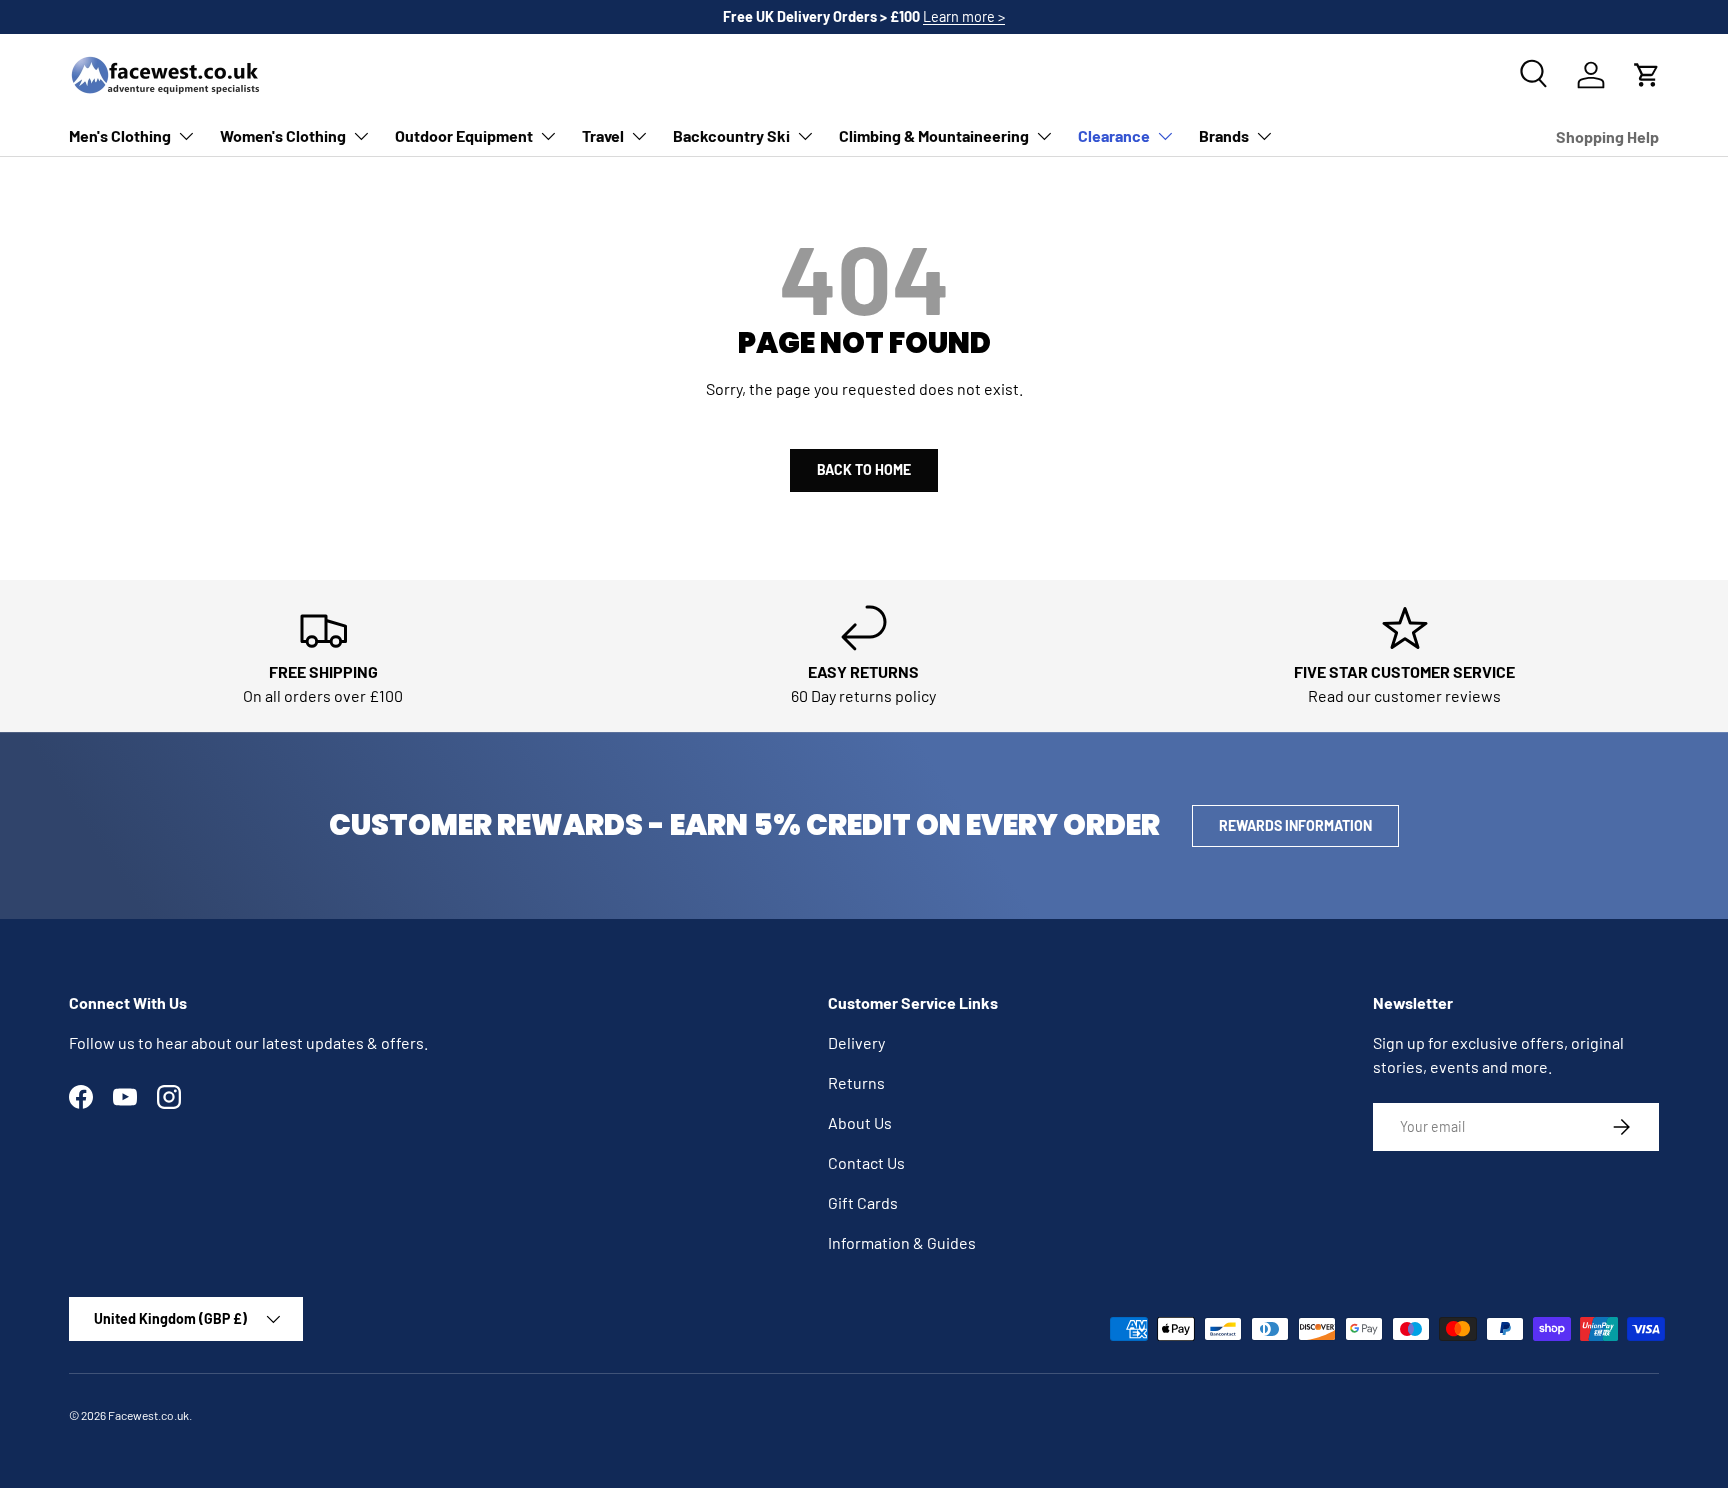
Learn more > (964, 16)
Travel (603, 135)
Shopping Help (1607, 136)
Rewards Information (1295, 825)
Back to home (864, 469)
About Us (860, 1122)
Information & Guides (902, 1242)
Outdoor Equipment (464, 135)
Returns (856, 1082)
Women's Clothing (283, 135)
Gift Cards (863, 1202)
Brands (1224, 135)
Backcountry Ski (731, 135)
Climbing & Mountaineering (934, 135)
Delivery (856, 1042)
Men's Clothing (120, 135)
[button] (1647, 75)
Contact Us (866, 1162)
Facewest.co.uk (148, 1415)
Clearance (1114, 135)
